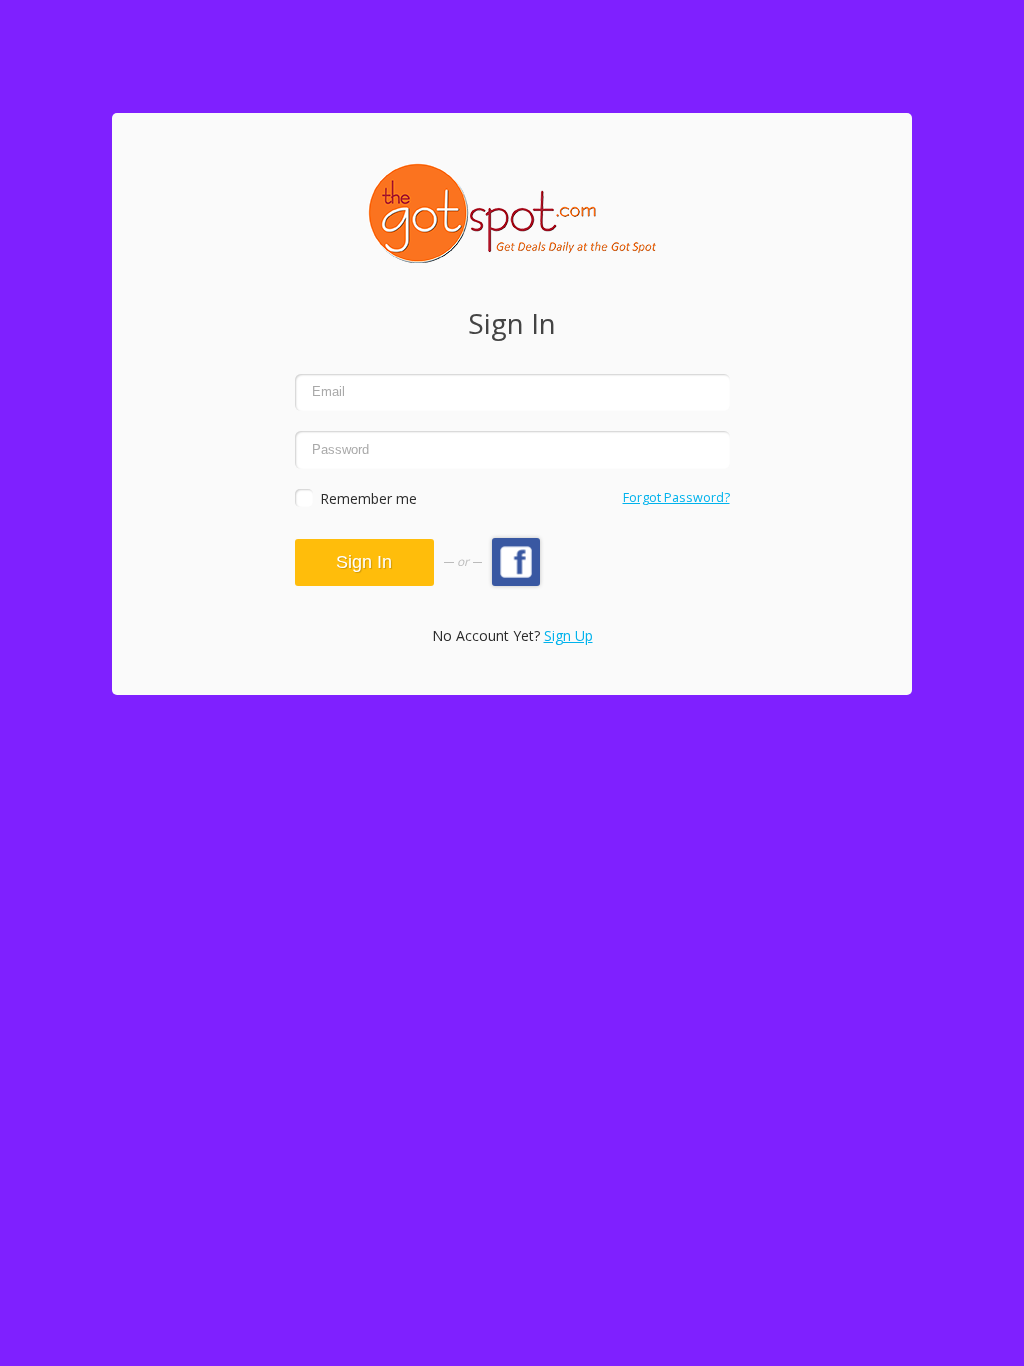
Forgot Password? (676, 497)
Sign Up (568, 635)
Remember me (368, 498)
